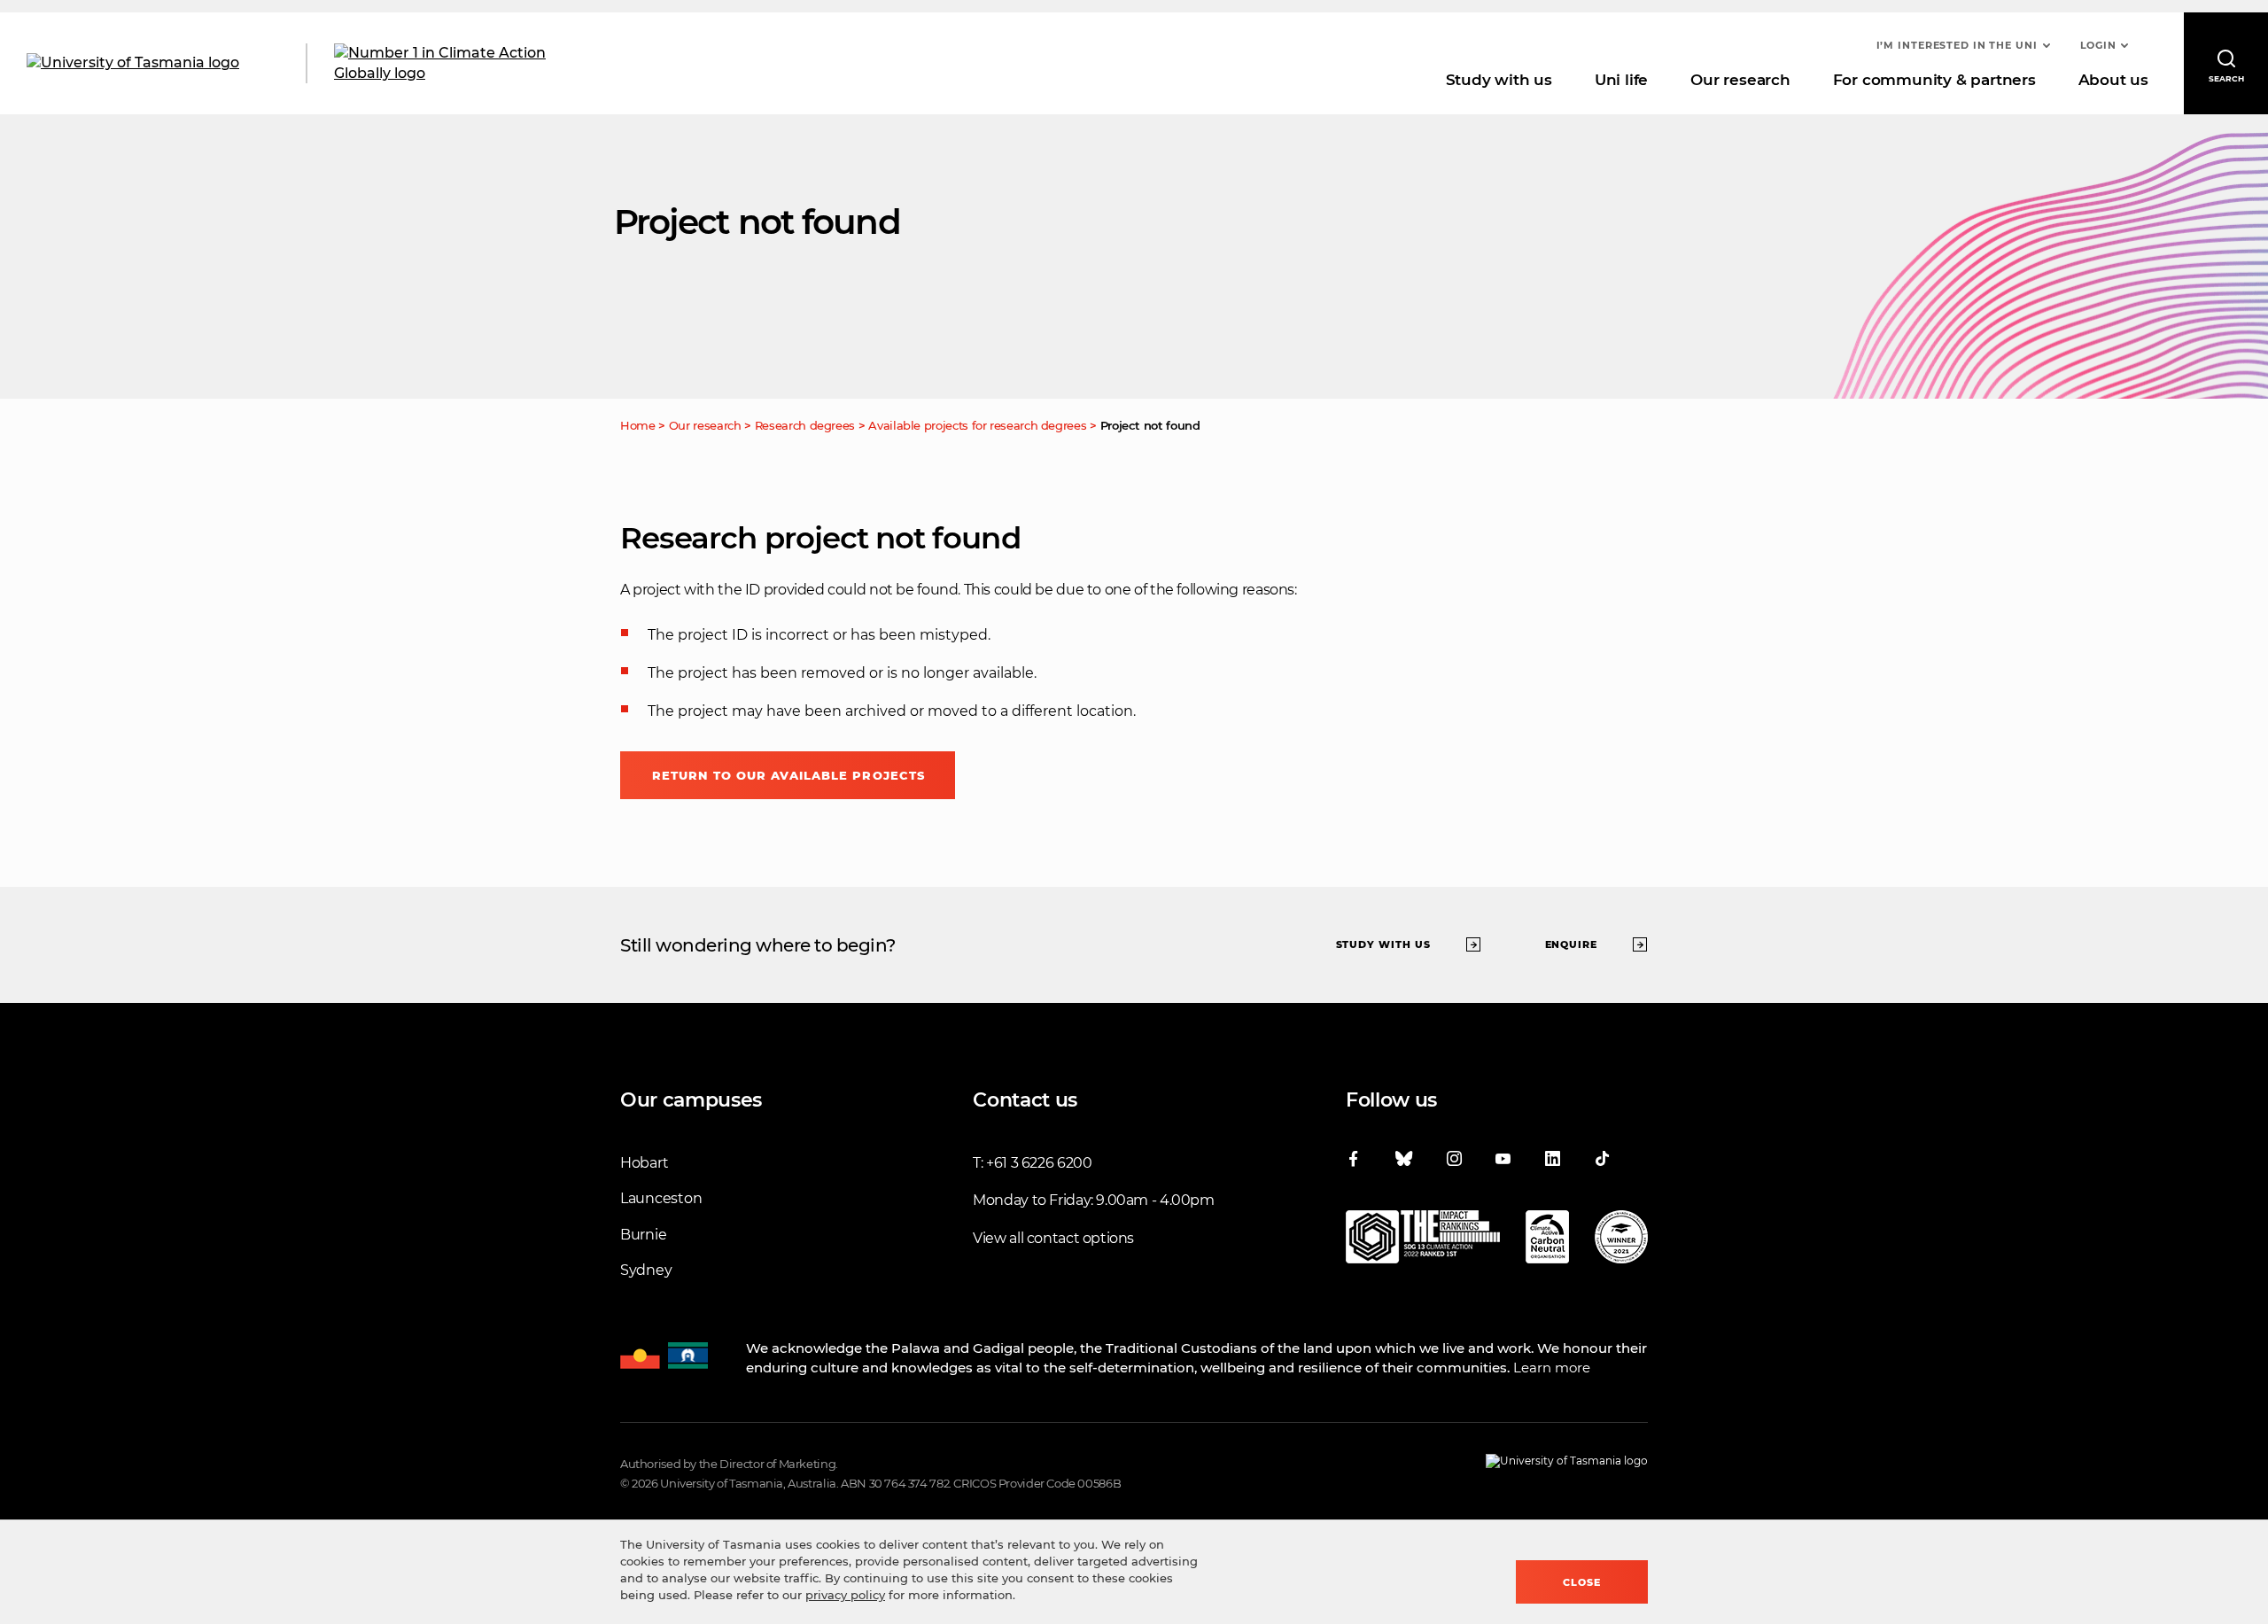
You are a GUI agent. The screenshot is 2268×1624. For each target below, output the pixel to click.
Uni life (1621, 80)
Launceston (661, 1198)
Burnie (643, 1235)
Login (2098, 45)
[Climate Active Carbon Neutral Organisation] (1547, 1240)
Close (1582, 1582)
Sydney (646, 1270)
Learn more (1552, 1368)
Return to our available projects (788, 775)
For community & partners (1934, 80)
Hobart (644, 1163)
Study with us (1499, 80)
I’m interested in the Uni (1957, 45)
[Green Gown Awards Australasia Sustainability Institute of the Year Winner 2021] (1621, 1240)
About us (2113, 80)
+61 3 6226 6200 (1039, 1163)
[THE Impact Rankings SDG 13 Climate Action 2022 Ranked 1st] (1423, 1240)
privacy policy (845, 1595)
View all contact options (1053, 1238)
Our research (1740, 80)
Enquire (1572, 944)
